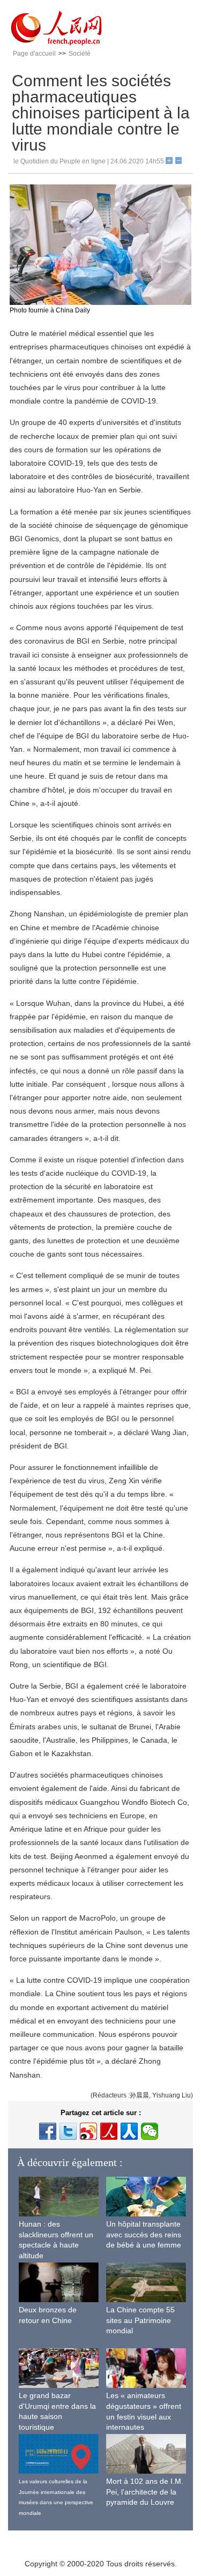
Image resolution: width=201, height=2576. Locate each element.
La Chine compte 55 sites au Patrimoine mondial (140, 2320)
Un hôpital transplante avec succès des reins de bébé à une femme (144, 2234)
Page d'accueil (34, 54)
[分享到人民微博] (109, 2131)
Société (80, 54)
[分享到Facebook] (48, 2131)
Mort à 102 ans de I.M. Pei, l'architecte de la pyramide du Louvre (145, 2492)
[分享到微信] (150, 2131)
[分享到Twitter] (68, 2131)
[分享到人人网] (129, 2131)
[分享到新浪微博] (88, 2131)
